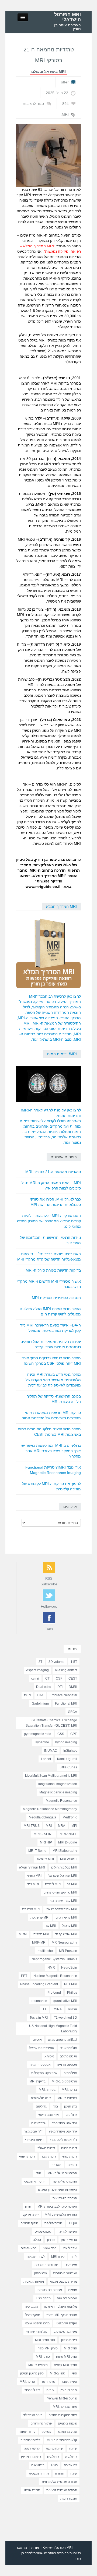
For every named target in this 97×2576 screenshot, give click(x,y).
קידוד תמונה (27, 2432)
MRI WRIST (69, 1859)
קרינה (73, 2448)
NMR (51, 1968)
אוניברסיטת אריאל (42, 2048)
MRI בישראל (45, 1859)
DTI (60, 1687)
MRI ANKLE (68, 1834)
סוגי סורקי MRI (45, 2340)
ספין (74, 2373)
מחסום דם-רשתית (50, 2290)
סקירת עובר (69, 2382)
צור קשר (22, 2548)
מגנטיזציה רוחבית (65, 2273)
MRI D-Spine (68, 1842)
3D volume (56, 1662)
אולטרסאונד (69, 2048)
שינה (74, 2473)
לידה (74, 2257)
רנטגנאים (38, 2465)
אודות (35, 2548)
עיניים (50, 2390)
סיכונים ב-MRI (38, 2365)
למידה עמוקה (36, 2257)
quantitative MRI (65, 2001)
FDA (40, 1695)
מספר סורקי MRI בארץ (62, 2315)
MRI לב (72, 1884)
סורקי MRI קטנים (65, 2365)
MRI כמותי (34, 1876)
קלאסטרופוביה (30, 2440)
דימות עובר (49, 2156)
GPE (74, 1734)
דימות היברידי (34, 2140)
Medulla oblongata (43, 1817)
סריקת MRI (27, 2382)
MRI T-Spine (37, 1851)
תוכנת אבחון (32, 2490)
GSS (61, 1734)
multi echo (45, 1951)
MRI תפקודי (41, 1934)
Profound (54, 1993)
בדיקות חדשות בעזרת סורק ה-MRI (53, 1270)
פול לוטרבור (32, 2390)
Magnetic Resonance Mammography (50, 1809)
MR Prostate (68, 1951)
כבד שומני (49, 2248)
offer (65, 82)
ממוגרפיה (31, 2307)
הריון (28, 2207)
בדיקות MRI (37, 2081)
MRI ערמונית (31, 1909)
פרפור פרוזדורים (41, 2423)
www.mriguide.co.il (43, 886)
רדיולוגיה (71, 2457)
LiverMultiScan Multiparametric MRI (51, 1776)
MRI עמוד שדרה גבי (63, 1901)
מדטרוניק (41, 2273)
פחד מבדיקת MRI (65, 2407)
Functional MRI (66, 1704)
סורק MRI (70, 2348)
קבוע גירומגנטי (67, 2432)
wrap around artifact (63, 2040)
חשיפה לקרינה (67, 2232)
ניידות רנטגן (69, 2340)
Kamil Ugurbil (67, 1759)
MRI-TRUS (32, 1826)
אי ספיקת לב (69, 2056)
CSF (59, 1678)
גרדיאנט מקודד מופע (63, 2131)
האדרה (56, 2165)
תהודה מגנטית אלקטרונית (59, 2482)
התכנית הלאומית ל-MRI (61, 2215)
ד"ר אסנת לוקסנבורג (63, 2140)
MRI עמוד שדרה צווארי (61, 1909)
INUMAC (51, 1751)
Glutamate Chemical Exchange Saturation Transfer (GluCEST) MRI (51, 1723)
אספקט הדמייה (40, 2065)
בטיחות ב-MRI (67, 2098)
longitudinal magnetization (58, 1784)
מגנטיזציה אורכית (46, 2265)
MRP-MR (39, 1942)
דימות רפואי (27, 2156)
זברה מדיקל (31, 2215)
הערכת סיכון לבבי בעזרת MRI (57, 2207)
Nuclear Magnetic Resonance (55, 1976)
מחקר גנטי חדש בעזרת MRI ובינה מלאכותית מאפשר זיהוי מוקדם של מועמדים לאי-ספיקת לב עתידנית (53, 1380)
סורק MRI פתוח (67, 2357)
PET (24, 1976)
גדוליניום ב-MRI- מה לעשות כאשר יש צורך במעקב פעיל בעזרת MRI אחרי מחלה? (51, 1451)
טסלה (37, 2240)
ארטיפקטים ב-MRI (64, 2081)
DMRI (73, 1687)
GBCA (72, 1712)
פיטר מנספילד (33, 2415)
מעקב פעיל (33, 2315)
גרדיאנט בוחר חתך (64, 2123)
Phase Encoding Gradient (39, 1984)
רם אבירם (70, 2465)
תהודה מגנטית (39, 2473)
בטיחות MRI (47, 2090)
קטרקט (46, 2432)
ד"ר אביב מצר (33, 2131)
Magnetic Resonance (61, 1801)
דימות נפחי (70, 2156)
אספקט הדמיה (67, 2065)
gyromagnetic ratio (38, 1734)
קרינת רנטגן (32, 2448)
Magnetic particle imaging (58, 1792)
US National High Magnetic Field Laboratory (53, 2029)
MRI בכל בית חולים (64, 1867)
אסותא (49, 2056)
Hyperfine (42, 1742)
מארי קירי (71, 2265)
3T (40, 1662)
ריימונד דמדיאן (31, 2457)
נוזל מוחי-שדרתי (37, 2332)
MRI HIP (46, 1842)
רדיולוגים (53, 2457)
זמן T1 (73, 2223)
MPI (74, 1826)
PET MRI (71, 1984)
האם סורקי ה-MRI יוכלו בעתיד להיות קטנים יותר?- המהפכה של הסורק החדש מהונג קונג (49, 1221)
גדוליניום (71, 2115)
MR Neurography (64, 1942)
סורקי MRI (43, 2357)
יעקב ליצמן (70, 2248)
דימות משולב (46, 2148)
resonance (39, 2001)
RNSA (72, 2009)
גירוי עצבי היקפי (49, 2115)
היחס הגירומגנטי (35, 2181)
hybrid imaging (66, 1742)
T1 (44, 2009)
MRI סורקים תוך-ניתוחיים (60, 1892)
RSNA (57, 2009)
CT (47, 1678)
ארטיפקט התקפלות (44, 2073)
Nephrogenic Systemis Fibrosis (54, 1959)
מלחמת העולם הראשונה (60, 2307)
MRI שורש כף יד (66, 1934)
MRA (62, 1826)
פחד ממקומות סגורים (63, 2415)
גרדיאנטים (38, 2123)
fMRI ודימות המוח (62, 1054)
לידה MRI (58, 2257)
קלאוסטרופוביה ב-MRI (62, 2440)
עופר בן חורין (69, 2390)
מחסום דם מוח (67, 2298)
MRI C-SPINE (44, 1834)
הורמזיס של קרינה (65, 2181)
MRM (23, 1934)
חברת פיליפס (53, 2223)
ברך (55, 2106)
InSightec (70, 1751)
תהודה (60, 2473)
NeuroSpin (69, 1968)
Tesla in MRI (39, 2018)
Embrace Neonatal (63, 1695)
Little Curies (68, 1767)
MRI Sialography (65, 1851)
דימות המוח (69, 2148)
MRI (65, 114)
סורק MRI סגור (48, 2348)
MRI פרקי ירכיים (66, 1917)
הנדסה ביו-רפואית (65, 2198)
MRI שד (51, 1926)
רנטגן (54, 2465)
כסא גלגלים (29, 2248)
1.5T (74, 1662)
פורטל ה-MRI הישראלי (62, 2398)
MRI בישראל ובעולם (48, 72)
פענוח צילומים (67, 2423)
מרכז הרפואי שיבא (37, 2323)
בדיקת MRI (69, 2090)
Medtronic (70, 1817)
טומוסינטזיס (43, 2232)
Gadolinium (40, 1704)
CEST (73, 1678)
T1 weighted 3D (65, 2018)
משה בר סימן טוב (65, 2332)
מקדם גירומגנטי (66, 2323)
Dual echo (44, 1687)
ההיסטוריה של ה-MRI (62, 2173)
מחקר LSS (43, 2298)
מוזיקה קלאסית (34, 2282)
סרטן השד (48, 2382)
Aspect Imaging (37, 1670)
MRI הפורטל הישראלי (67, 17)
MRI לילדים (53, 1884)
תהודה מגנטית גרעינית (62, 2490)
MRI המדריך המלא (61, 906)
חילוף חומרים (29, 2223)
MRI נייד (33, 1884)
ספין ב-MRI (58, 2373)
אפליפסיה (70, 2073)
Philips (72, 1993)
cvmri (35, 1678)
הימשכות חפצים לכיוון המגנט (58, 2190)
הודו (38, 2173)
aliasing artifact (66, 1670)
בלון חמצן (71, 2106)
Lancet (46, 1759)
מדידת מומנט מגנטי (64, 2282)
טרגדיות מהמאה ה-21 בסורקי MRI (53, 1172)
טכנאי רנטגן (69, 2240)
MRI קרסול (70, 1926)
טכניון (51, 2240)
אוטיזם (37, 2040)
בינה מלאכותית (41, 2098)
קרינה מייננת (54, 2448)
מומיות (73, 2290)
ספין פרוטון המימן (32, 2373)
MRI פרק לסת (40, 1917)
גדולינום (41, 2106)
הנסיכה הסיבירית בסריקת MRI (56, 1298)
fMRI (27, 1695)
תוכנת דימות (69, 2498)
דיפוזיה (72, 2165)
